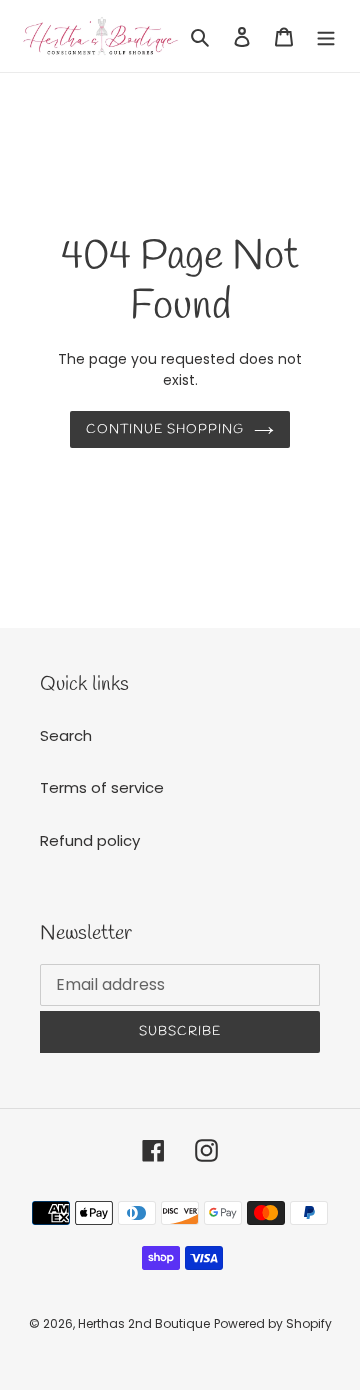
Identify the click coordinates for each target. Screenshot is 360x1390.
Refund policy (90, 840)
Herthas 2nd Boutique (144, 1323)
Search (66, 735)
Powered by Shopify (273, 1323)
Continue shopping (165, 429)
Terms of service (102, 787)
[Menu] (326, 36)
